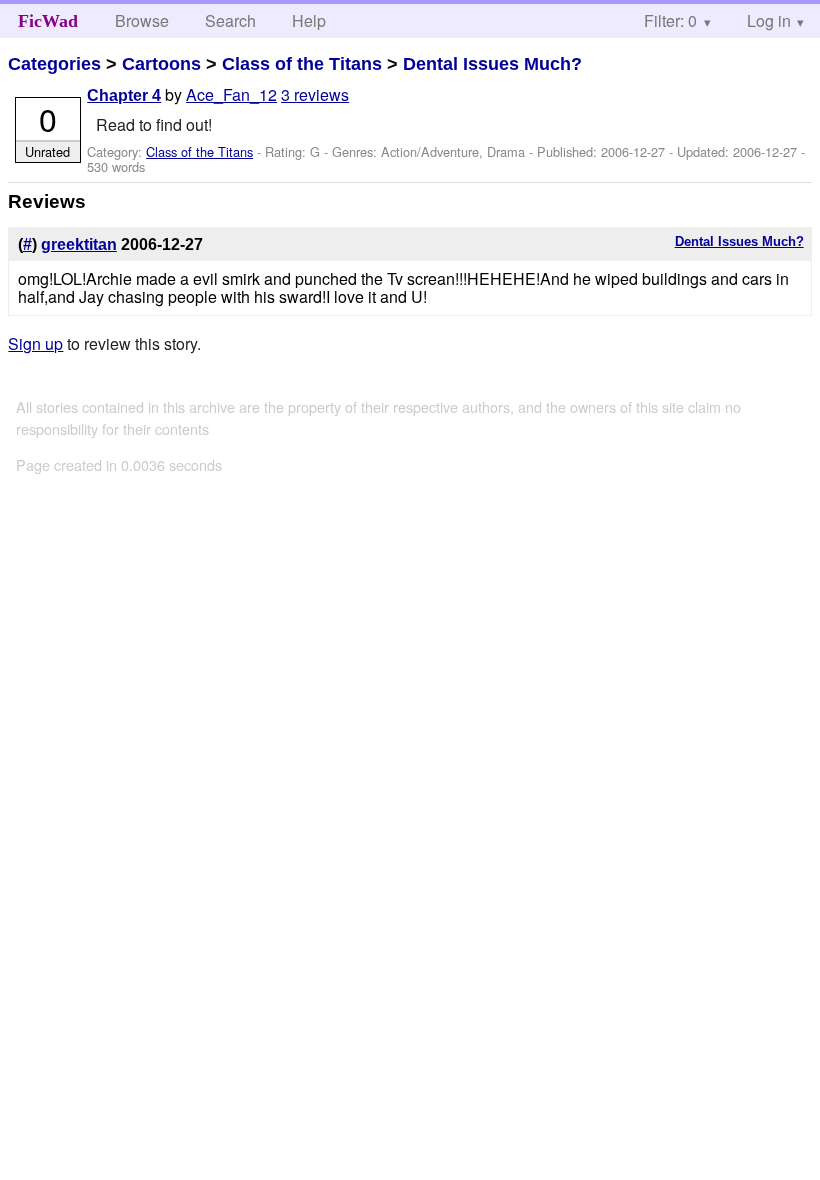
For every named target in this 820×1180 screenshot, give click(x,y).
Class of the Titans (302, 64)
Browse (142, 20)
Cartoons (161, 64)
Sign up (35, 343)
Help (309, 20)
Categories (54, 64)
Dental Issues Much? (492, 64)
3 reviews (315, 94)
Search (230, 20)
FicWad (48, 21)
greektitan (79, 244)
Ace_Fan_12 (231, 94)
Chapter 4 (124, 95)
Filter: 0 (670, 20)
